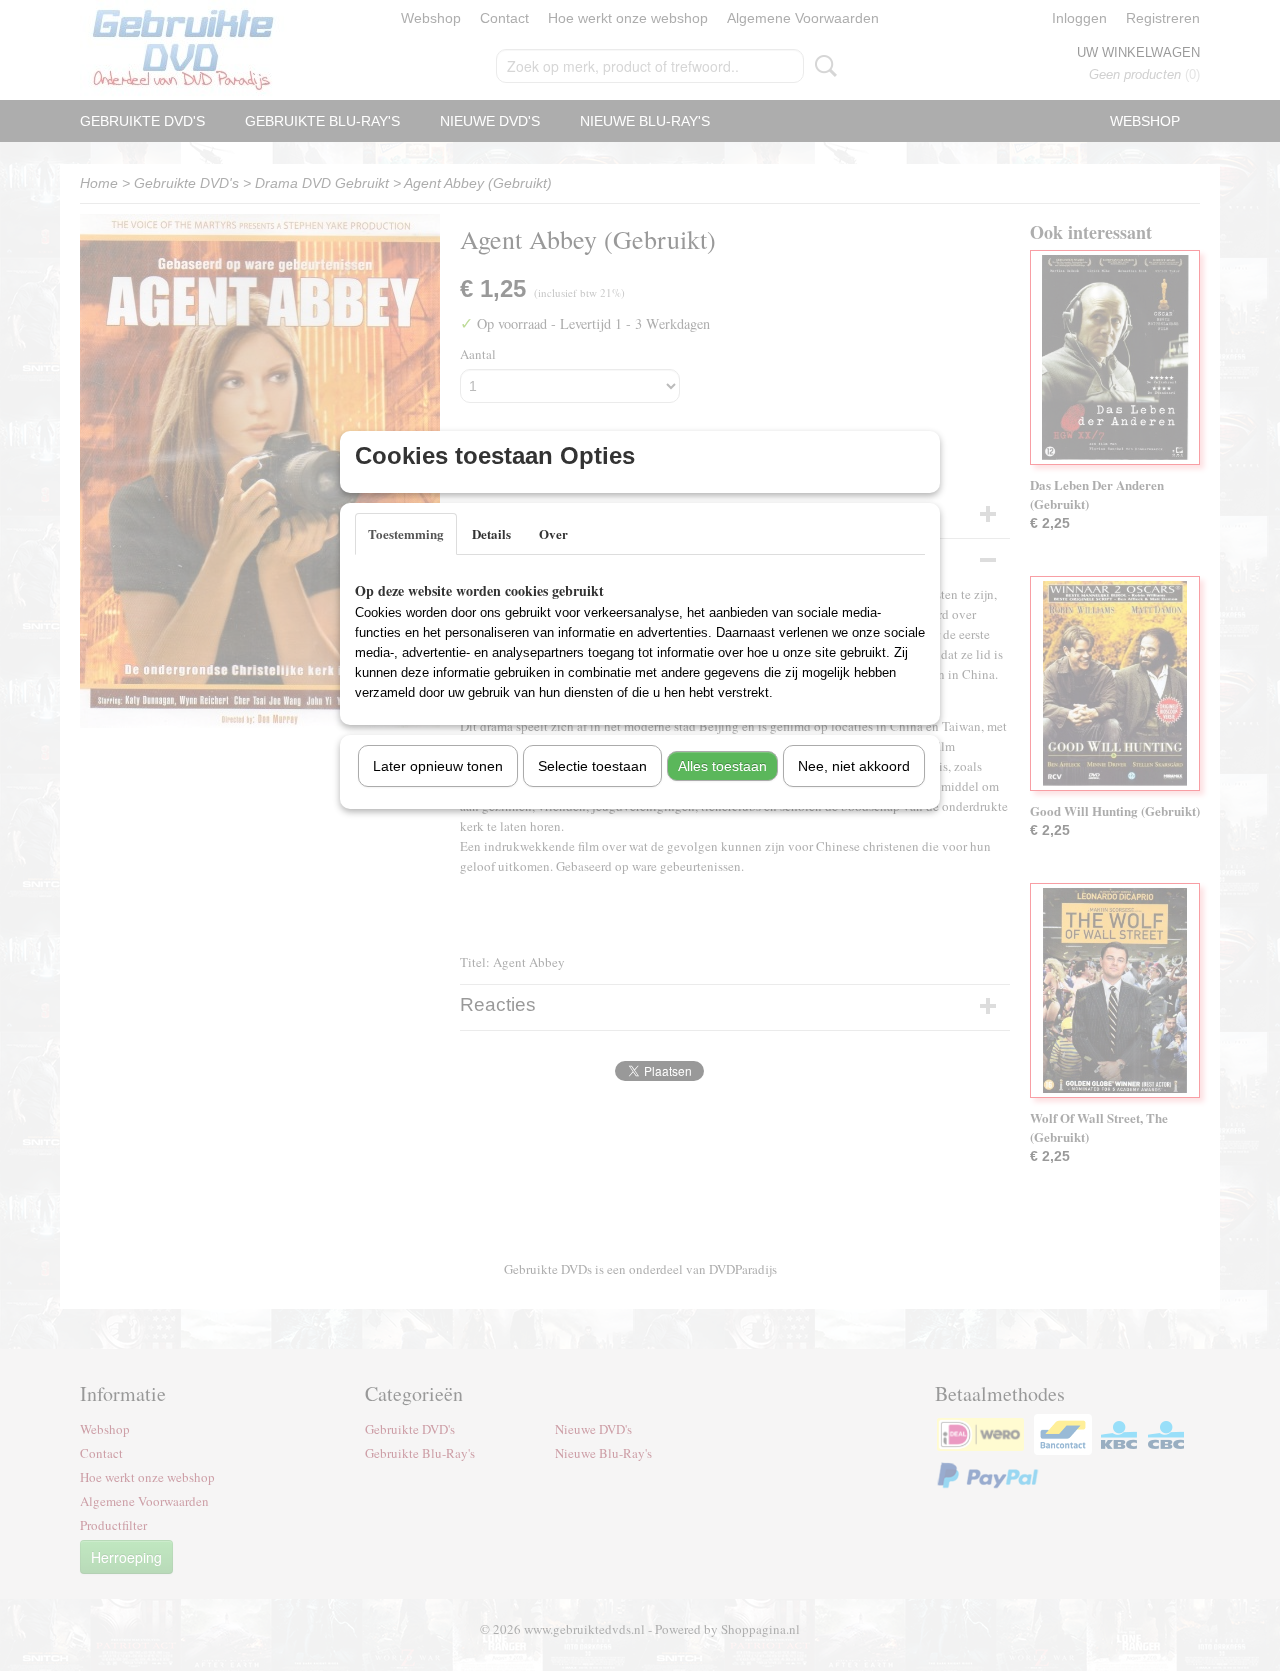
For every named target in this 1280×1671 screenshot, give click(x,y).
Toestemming (406, 533)
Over (553, 533)
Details (491, 533)
